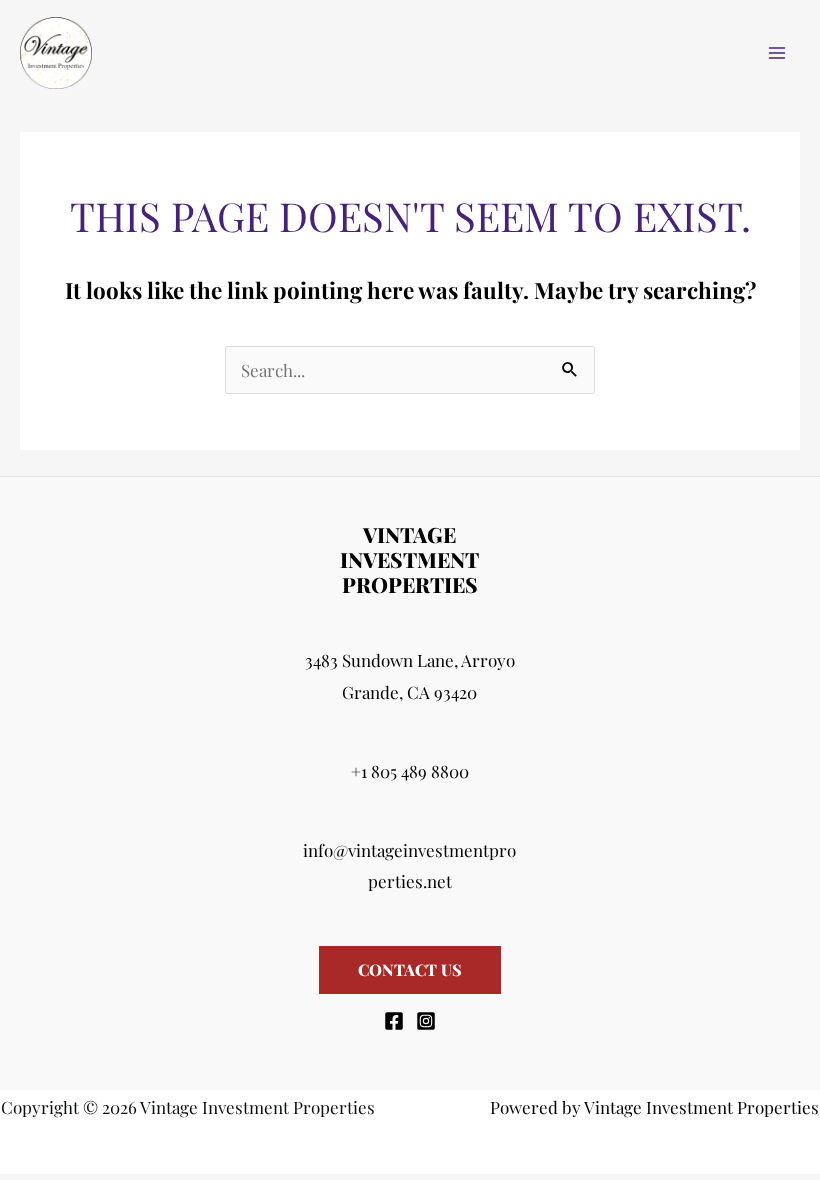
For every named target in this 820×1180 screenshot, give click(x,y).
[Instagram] (426, 1021)
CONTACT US (410, 969)
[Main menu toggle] (778, 53)
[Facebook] (394, 1021)
